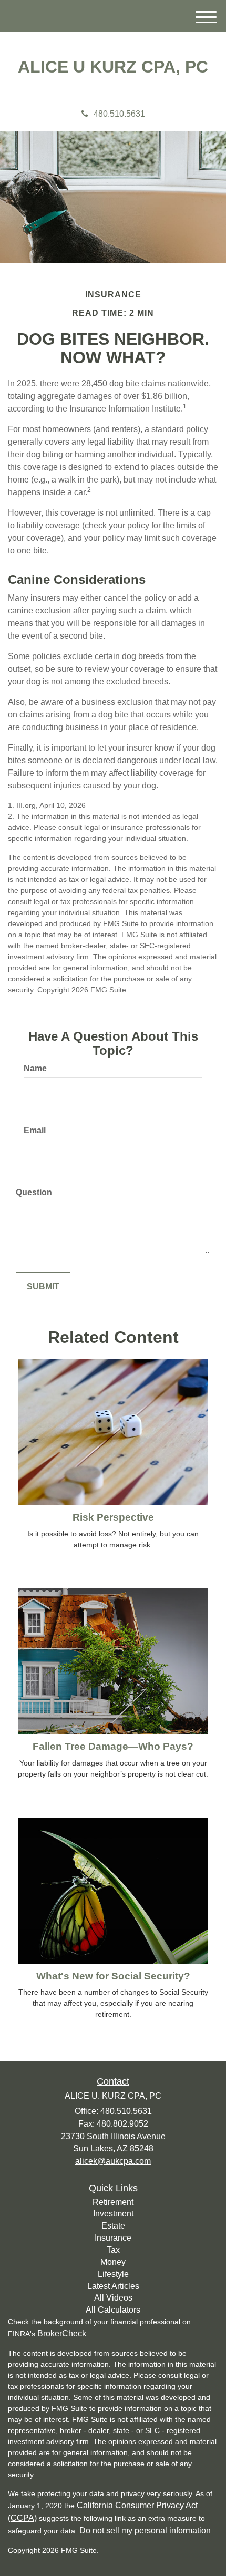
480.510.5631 (119, 114)
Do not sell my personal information (145, 2531)
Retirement (113, 2202)
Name (35, 1068)
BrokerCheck (62, 2333)
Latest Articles (113, 2286)
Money (113, 2262)
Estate (113, 2226)
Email (35, 1130)
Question (34, 1192)
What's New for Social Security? (113, 1976)
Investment (113, 2214)
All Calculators (113, 2310)
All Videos (113, 2298)
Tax (113, 2250)
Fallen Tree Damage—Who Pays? (113, 1746)
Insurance (113, 2238)
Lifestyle (113, 2274)
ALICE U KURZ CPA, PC (113, 67)
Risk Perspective (113, 1517)
